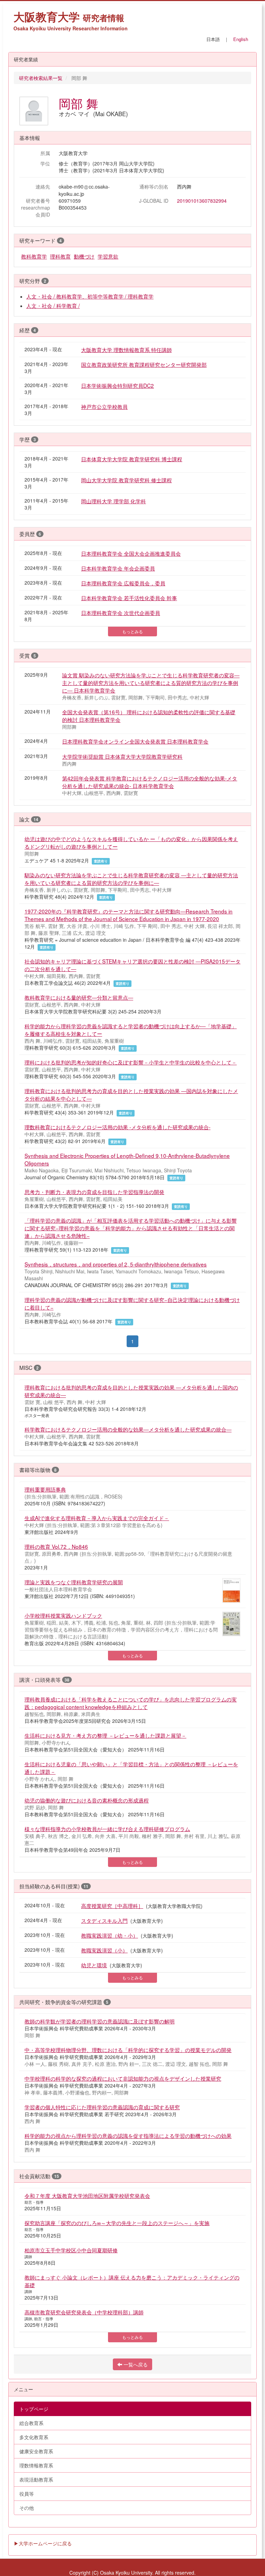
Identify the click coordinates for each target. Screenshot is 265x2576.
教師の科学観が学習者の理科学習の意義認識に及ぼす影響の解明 (100, 2021)
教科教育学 (34, 256)
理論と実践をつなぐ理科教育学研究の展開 (74, 1582)
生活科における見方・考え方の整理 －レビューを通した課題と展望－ (105, 1735)
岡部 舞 (78, 103)
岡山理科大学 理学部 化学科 (114, 501)
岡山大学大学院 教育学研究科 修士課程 (126, 480)
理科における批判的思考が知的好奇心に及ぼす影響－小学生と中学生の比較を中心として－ (131, 1062)
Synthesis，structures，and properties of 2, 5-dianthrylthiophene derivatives (116, 1264)
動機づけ (84, 256)
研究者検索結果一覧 (41, 78)
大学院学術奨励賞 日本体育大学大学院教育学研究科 (122, 756)
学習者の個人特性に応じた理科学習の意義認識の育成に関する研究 (102, 2107)
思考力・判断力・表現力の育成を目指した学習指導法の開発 (94, 1192)
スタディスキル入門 (104, 1920)
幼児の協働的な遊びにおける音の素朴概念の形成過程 (87, 1800)
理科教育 (60, 256)
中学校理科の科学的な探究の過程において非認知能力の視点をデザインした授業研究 (123, 2078)
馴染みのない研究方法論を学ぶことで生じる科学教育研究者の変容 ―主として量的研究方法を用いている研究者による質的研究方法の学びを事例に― (131, 879)
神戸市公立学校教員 (104, 406)
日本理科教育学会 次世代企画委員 (121, 613)
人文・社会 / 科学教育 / (53, 305)
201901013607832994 (202, 201)
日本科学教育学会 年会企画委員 (118, 568)
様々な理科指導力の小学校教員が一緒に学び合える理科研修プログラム (107, 1829)
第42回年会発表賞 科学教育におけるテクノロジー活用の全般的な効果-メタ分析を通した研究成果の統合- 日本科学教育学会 (150, 782)
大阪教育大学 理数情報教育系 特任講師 (126, 350)
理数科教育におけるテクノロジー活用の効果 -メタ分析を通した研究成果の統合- (117, 1127)
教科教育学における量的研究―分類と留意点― (79, 997)
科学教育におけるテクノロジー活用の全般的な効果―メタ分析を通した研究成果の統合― (128, 1429)
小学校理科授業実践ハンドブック (63, 1615)
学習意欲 (108, 256)
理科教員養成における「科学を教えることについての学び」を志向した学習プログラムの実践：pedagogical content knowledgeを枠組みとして (131, 1703)
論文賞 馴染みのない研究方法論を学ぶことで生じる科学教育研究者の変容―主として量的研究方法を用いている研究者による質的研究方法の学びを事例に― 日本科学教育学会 (151, 683)
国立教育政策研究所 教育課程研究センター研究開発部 (144, 364)
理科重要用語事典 (45, 1489)
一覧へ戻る (135, 2364)
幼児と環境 (94, 1965)
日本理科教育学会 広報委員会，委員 (123, 583)
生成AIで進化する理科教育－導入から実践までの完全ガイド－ (97, 1518)
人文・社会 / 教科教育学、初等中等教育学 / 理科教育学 (90, 296)
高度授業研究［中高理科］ (112, 1906)
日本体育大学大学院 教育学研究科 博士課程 (132, 459)
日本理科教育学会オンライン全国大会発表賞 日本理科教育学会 (135, 741)
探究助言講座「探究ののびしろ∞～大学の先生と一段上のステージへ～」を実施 (117, 2223)
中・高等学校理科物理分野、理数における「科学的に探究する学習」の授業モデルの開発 (128, 2050)
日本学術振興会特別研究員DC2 (117, 385)
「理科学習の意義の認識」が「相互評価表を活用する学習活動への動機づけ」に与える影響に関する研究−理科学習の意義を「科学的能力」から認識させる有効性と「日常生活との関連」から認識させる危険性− (131, 1228)
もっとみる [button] (132, 631)
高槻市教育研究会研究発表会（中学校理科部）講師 (84, 2312)
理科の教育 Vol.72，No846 (56, 1546)
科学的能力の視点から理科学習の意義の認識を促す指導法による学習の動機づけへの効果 (128, 2135)
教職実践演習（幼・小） (110, 1935)
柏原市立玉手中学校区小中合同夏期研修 (71, 2250)
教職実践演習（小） (104, 1950)
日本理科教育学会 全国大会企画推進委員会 (131, 553)
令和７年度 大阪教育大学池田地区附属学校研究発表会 (87, 2195)
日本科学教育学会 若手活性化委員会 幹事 (129, 598)
